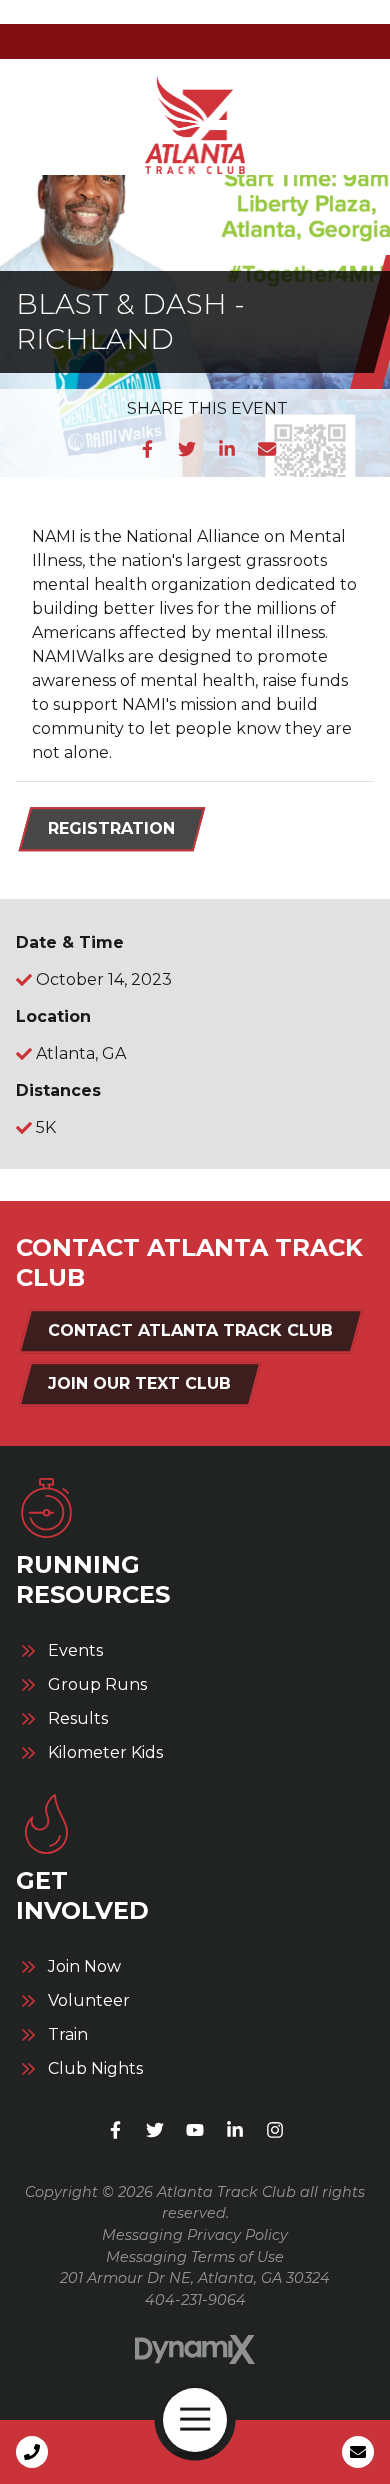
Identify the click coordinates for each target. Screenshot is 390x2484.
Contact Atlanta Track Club (190, 1330)
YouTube (195, 2130)
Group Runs (97, 1685)
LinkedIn (227, 449)
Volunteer (89, 2001)
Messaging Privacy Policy (195, 2235)
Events (75, 1651)
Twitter (187, 449)
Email (267, 449)
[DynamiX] (195, 2349)
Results (78, 1719)
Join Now (84, 1967)
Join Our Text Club (139, 1383)
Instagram (275, 2130)
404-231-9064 (195, 2300)
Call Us (32, 2452)
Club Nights (95, 2069)
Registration (111, 828)
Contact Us (358, 2452)
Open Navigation (195, 2420)
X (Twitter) (155, 2130)
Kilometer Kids (105, 1753)
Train (68, 2035)
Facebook (147, 449)
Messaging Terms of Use (195, 2257)
